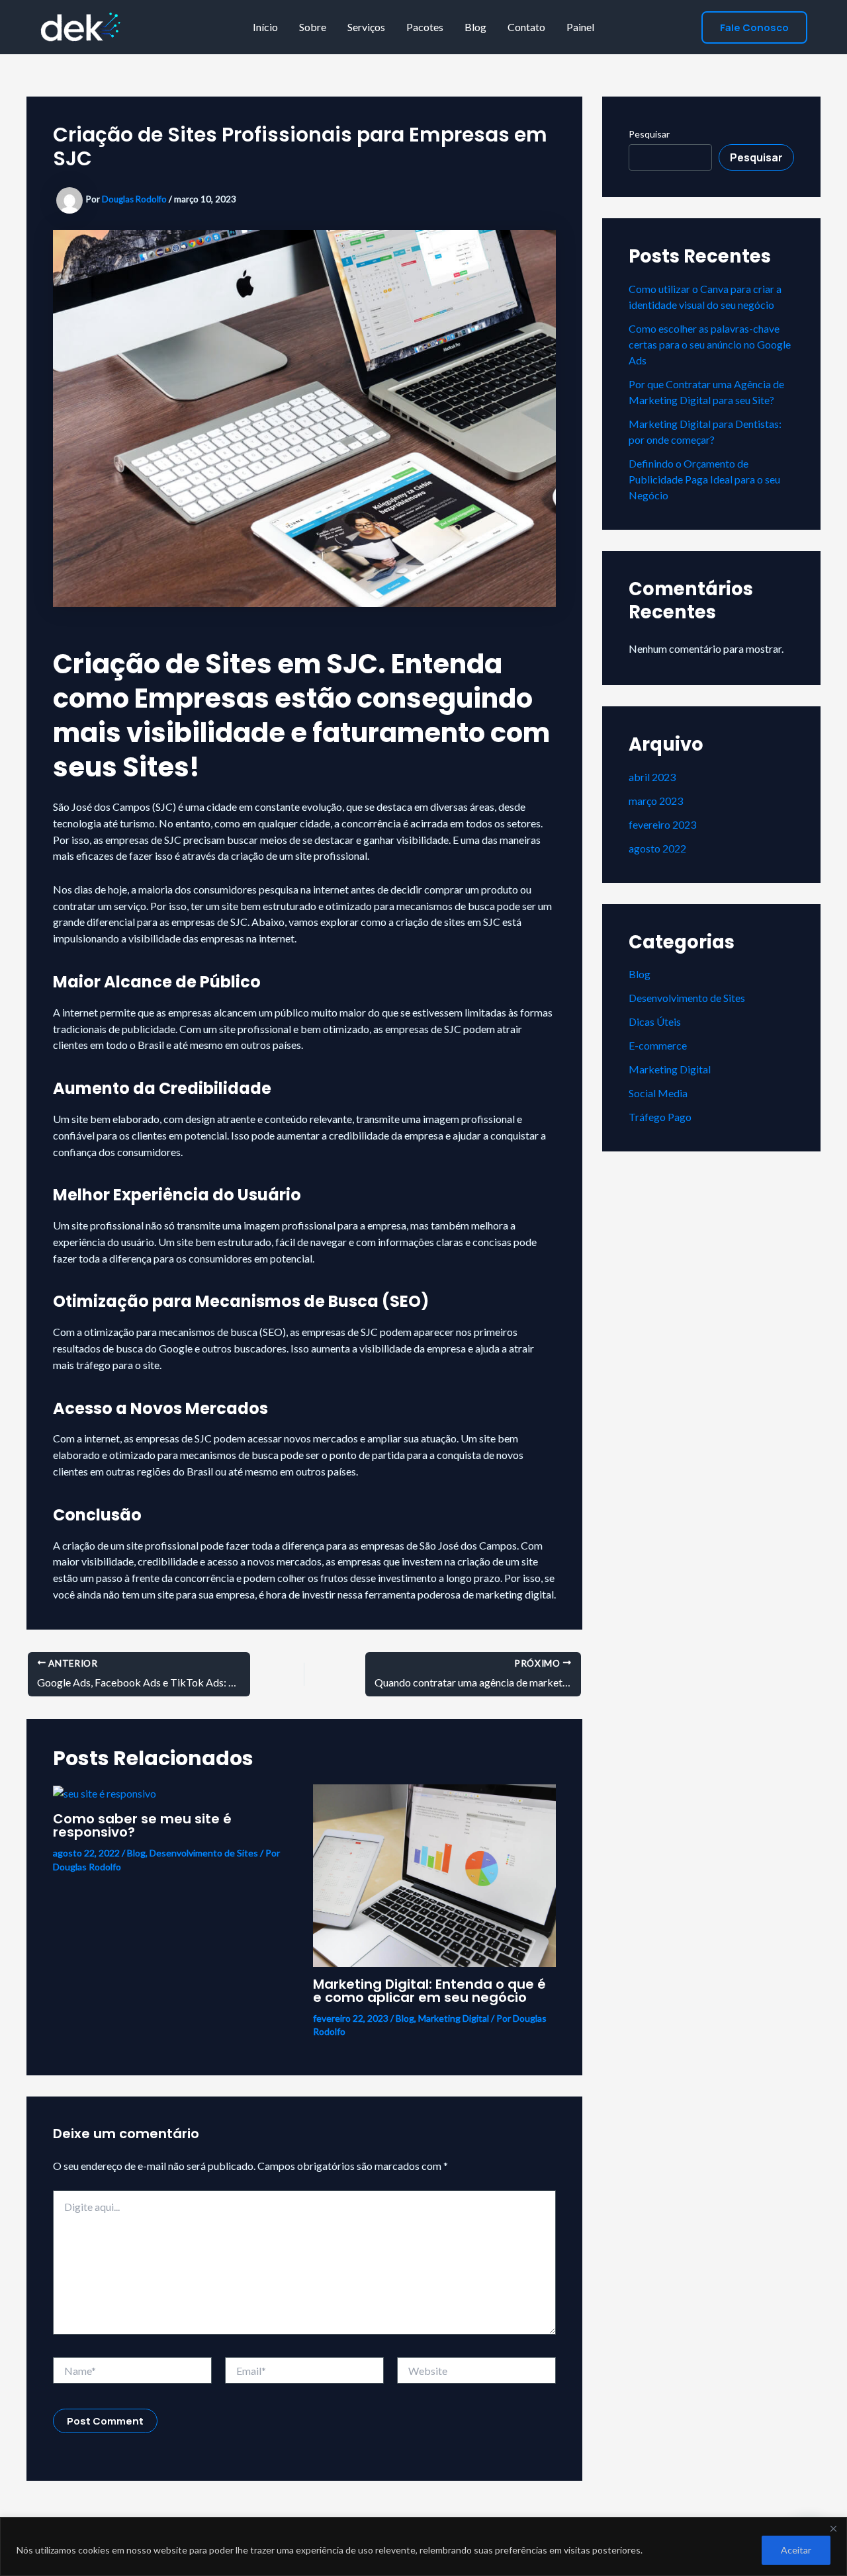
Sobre (313, 27)
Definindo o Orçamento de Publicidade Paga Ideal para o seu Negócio (704, 479)
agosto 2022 (657, 848)
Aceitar (796, 2550)
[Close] (833, 2528)
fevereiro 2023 (662, 824)
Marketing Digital (454, 2018)
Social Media (658, 1093)
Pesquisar (649, 134)
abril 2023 (652, 777)
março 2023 (656, 801)
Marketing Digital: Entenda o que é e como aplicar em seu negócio (429, 1991)
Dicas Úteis (655, 1021)
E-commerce (658, 1045)
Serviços (366, 27)
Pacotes (425, 27)
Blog (475, 27)
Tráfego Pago (660, 1117)
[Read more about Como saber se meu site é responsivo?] (105, 1792)
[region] (423, 2547)
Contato (526, 27)
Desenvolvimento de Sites (204, 1853)
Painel (580, 27)
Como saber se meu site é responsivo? (142, 1825)
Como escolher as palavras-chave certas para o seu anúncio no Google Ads (710, 344)
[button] (754, 27)
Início (265, 27)
